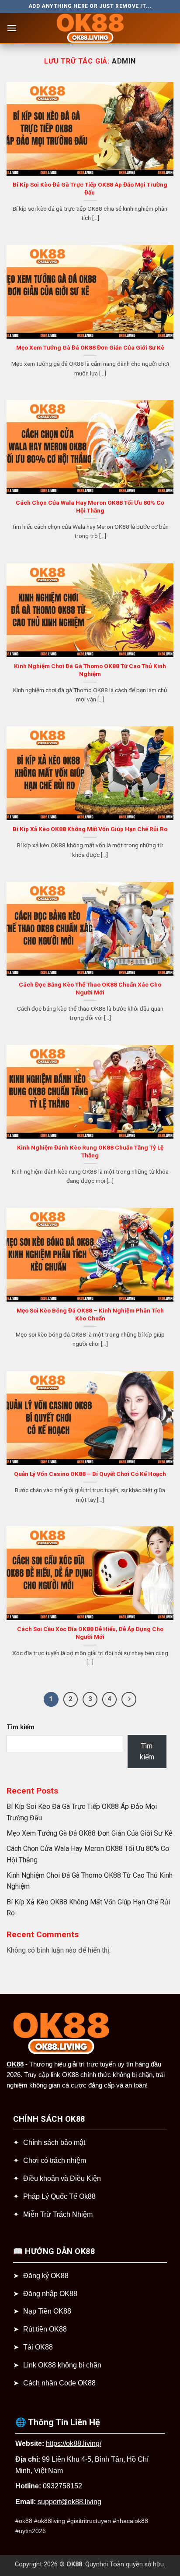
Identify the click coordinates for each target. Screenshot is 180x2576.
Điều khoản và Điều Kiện (62, 2178)
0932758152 (62, 2486)
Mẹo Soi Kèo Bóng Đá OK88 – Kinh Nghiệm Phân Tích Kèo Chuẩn (90, 1314)
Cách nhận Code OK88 (59, 2383)
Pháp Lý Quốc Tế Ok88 (59, 2196)
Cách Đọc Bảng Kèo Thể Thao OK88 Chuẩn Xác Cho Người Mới (90, 988)
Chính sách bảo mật (54, 2143)
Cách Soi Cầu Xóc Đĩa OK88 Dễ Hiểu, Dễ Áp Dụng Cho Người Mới (90, 1633)
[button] (12, 28)
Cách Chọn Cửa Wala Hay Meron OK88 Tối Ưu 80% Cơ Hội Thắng (90, 506)
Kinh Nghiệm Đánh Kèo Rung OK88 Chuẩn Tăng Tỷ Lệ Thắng (90, 1151)
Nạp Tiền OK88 (47, 2311)
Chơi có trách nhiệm (55, 2160)
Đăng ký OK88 (46, 2276)
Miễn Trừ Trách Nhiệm (58, 2214)
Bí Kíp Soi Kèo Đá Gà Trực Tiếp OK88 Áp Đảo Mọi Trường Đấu (90, 188)
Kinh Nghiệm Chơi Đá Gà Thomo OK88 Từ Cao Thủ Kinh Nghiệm (90, 670)
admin (124, 61)
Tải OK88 (38, 2347)
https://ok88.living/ (74, 2443)
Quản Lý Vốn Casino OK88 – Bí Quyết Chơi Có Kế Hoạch (90, 1474)
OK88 (15, 2064)
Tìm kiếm (21, 1727)
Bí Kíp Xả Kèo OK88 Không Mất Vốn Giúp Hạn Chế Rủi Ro (90, 829)
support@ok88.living (69, 2502)
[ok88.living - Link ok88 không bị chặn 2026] (90, 28)
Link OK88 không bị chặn (62, 2365)
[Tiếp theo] (129, 1699)
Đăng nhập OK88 (50, 2294)
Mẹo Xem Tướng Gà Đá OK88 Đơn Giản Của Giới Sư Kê (90, 347)
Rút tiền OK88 (45, 2329)
